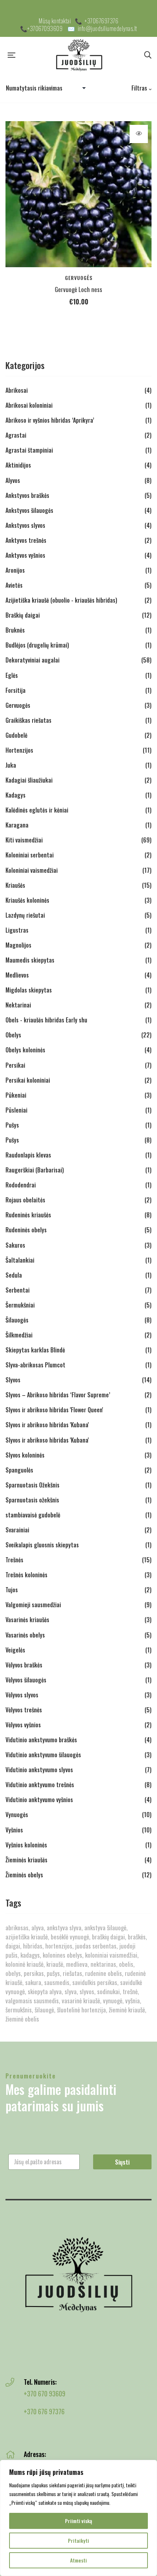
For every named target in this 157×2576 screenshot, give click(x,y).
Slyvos (13, 1380)
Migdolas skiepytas (29, 990)
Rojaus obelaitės (25, 1200)
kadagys (30, 1955)
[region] (78, 2518)
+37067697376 (102, 21)
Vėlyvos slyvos (22, 1695)
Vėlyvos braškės (24, 1665)
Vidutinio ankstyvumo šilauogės (43, 1755)
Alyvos (13, 480)
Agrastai (16, 435)
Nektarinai (18, 1005)
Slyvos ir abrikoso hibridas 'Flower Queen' (54, 1410)
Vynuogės (17, 1815)
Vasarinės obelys (25, 1635)
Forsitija (16, 690)
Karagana (17, 825)
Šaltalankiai (20, 1260)
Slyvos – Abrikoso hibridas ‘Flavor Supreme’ (58, 1395)
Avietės (14, 585)
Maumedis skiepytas (30, 960)
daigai (13, 1946)
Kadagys (16, 795)
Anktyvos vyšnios (25, 555)
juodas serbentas (96, 1946)
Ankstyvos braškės (27, 495)
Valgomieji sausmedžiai (33, 1605)
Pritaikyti (78, 2540)
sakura (33, 1982)
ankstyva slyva (64, 1928)
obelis (126, 1964)
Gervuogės (79, 278)
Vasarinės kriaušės (27, 1620)
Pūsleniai (16, 1110)
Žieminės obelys (24, 1875)
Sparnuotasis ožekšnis (32, 1500)
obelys (13, 1973)
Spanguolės (19, 1470)
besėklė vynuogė (70, 1937)
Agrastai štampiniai (29, 450)
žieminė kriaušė (127, 2010)
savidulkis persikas (95, 1982)
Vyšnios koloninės (26, 1845)
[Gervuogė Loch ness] (78, 194)
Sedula (14, 1275)
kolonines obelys (62, 1955)
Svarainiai (17, 1530)
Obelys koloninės (25, 1050)
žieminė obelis (22, 2019)
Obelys (13, 1035)
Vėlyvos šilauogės (26, 1680)
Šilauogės (17, 1320)
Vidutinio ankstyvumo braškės (41, 1740)
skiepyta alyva (45, 1991)
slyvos (87, 1991)
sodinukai (108, 1991)
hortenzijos (59, 1946)
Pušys (12, 1125)
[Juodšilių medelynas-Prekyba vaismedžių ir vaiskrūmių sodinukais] (80, 55)
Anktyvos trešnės (26, 540)
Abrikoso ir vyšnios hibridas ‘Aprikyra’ (50, 420)
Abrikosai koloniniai (29, 405)
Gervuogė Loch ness (78, 289)
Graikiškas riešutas (28, 720)
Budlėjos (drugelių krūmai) (37, 645)
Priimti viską (78, 2521)
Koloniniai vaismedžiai (32, 870)
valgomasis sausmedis (32, 2001)
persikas (34, 1973)
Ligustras (17, 930)
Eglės (12, 675)
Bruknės (15, 630)
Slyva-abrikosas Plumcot (35, 1365)
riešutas (72, 1973)
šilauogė (44, 2010)
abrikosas (17, 1928)
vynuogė (113, 2001)
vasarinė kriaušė (81, 2001)
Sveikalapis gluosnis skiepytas (42, 1545)
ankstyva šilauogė (105, 1928)
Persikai (15, 1065)
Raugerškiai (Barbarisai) (35, 1170)
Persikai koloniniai (28, 1080)
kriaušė (55, 1964)
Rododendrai (21, 1185)
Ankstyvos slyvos (25, 525)
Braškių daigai (23, 615)
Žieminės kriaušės (26, 1860)
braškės (137, 1937)
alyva (38, 1928)
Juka (11, 765)
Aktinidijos (18, 465)
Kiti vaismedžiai (24, 840)
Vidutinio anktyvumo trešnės (40, 1785)
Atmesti (78, 2560)
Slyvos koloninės (25, 1455)
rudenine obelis (104, 1973)
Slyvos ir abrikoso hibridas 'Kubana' (47, 1425)
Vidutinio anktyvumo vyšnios (39, 1800)
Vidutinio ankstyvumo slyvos (39, 1770)
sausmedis (57, 1982)
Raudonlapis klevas (28, 1155)
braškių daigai (108, 1937)
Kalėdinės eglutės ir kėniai (37, 810)
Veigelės (15, 1650)
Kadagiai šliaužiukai (29, 780)
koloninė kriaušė (24, 1964)
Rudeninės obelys (26, 1230)
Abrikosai (17, 390)
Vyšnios (14, 1830)
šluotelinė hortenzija (81, 2010)
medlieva (77, 1964)
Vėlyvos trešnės (24, 1710)
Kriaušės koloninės (27, 900)
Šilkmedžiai (19, 1335)
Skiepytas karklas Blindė (35, 1350)
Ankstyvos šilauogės (29, 510)
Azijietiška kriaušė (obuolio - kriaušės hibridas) (61, 600)
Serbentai (18, 1290)
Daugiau (139, 134)
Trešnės (14, 1560)
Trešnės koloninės (26, 1575)
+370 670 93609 (45, 2393)
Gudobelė (16, 735)
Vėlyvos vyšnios (23, 1725)
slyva (71, 1991)
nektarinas (103, 1964)
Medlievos (17, 975)
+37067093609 (45, 28)
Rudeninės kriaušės (28, 1215)
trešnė (130, 1991)
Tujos (12, 1590)
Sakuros (15, 1245)
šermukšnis (19, 2010)
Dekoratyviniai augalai (32, 660)
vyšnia (133, 2001)
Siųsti (122, 2162)
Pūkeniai (16, 1095)
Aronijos (15, 570)
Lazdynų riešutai (25, 915)
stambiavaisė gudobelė (33, 1515)
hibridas (33, 1946)
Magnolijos (18, 945)
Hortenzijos (19, 750)
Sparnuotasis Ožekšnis (32, 1485)
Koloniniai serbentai (30, 855)
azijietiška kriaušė (27, 1937)
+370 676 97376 (44, 2411)
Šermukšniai (20, 1305)
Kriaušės (15, 885)
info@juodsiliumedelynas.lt (108, 28)
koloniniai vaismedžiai (111, 1955)
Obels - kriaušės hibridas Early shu (46, 1020)
